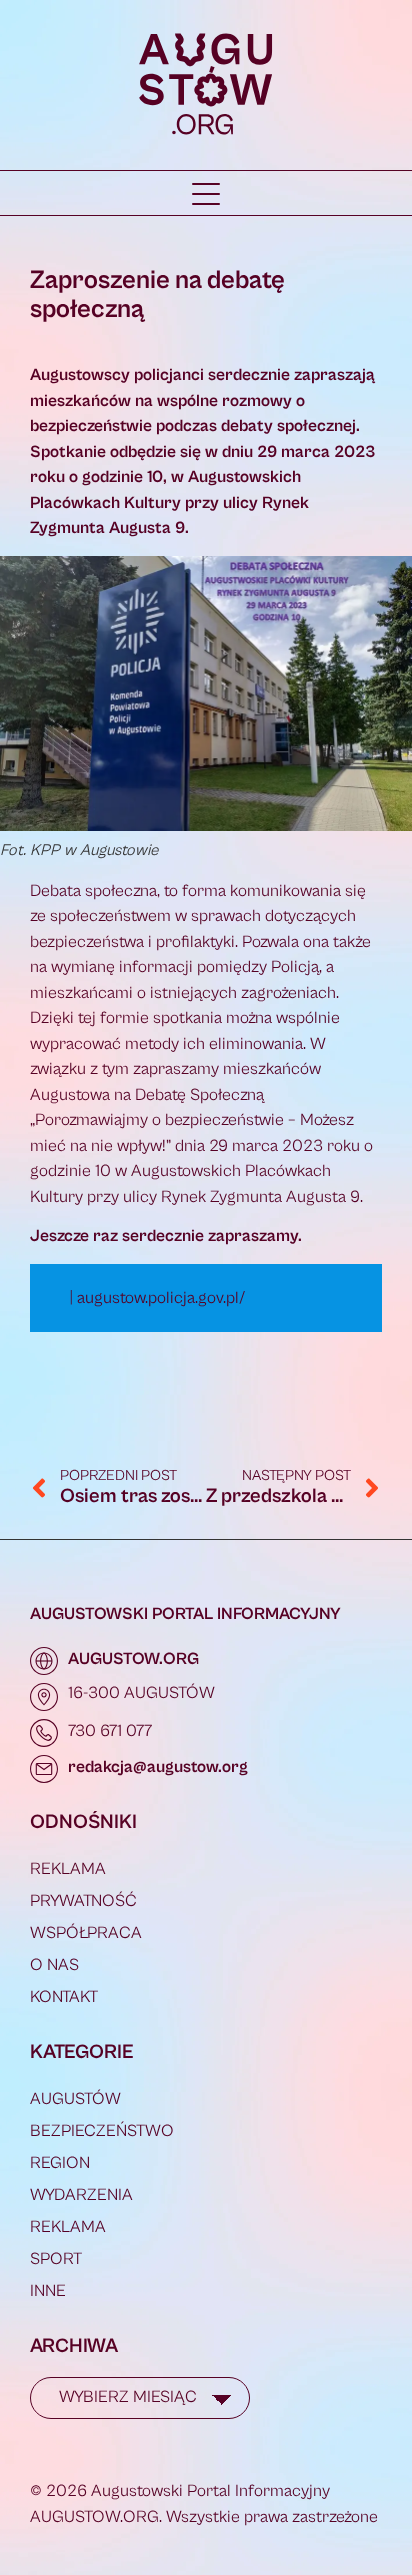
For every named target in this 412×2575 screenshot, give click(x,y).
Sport (56, 2259)
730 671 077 (110, 1731)
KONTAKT (64, 1997)
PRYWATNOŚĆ (83, 1901)
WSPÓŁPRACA (86, 1933)
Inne (48, 2291)
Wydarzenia (81, 2195)
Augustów (75, 2099)
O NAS (54, 1965)
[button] (206, 194)
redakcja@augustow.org (158, 1767)
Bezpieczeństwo (102, 2131)
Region (60, 2163)
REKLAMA (68, 1869)
